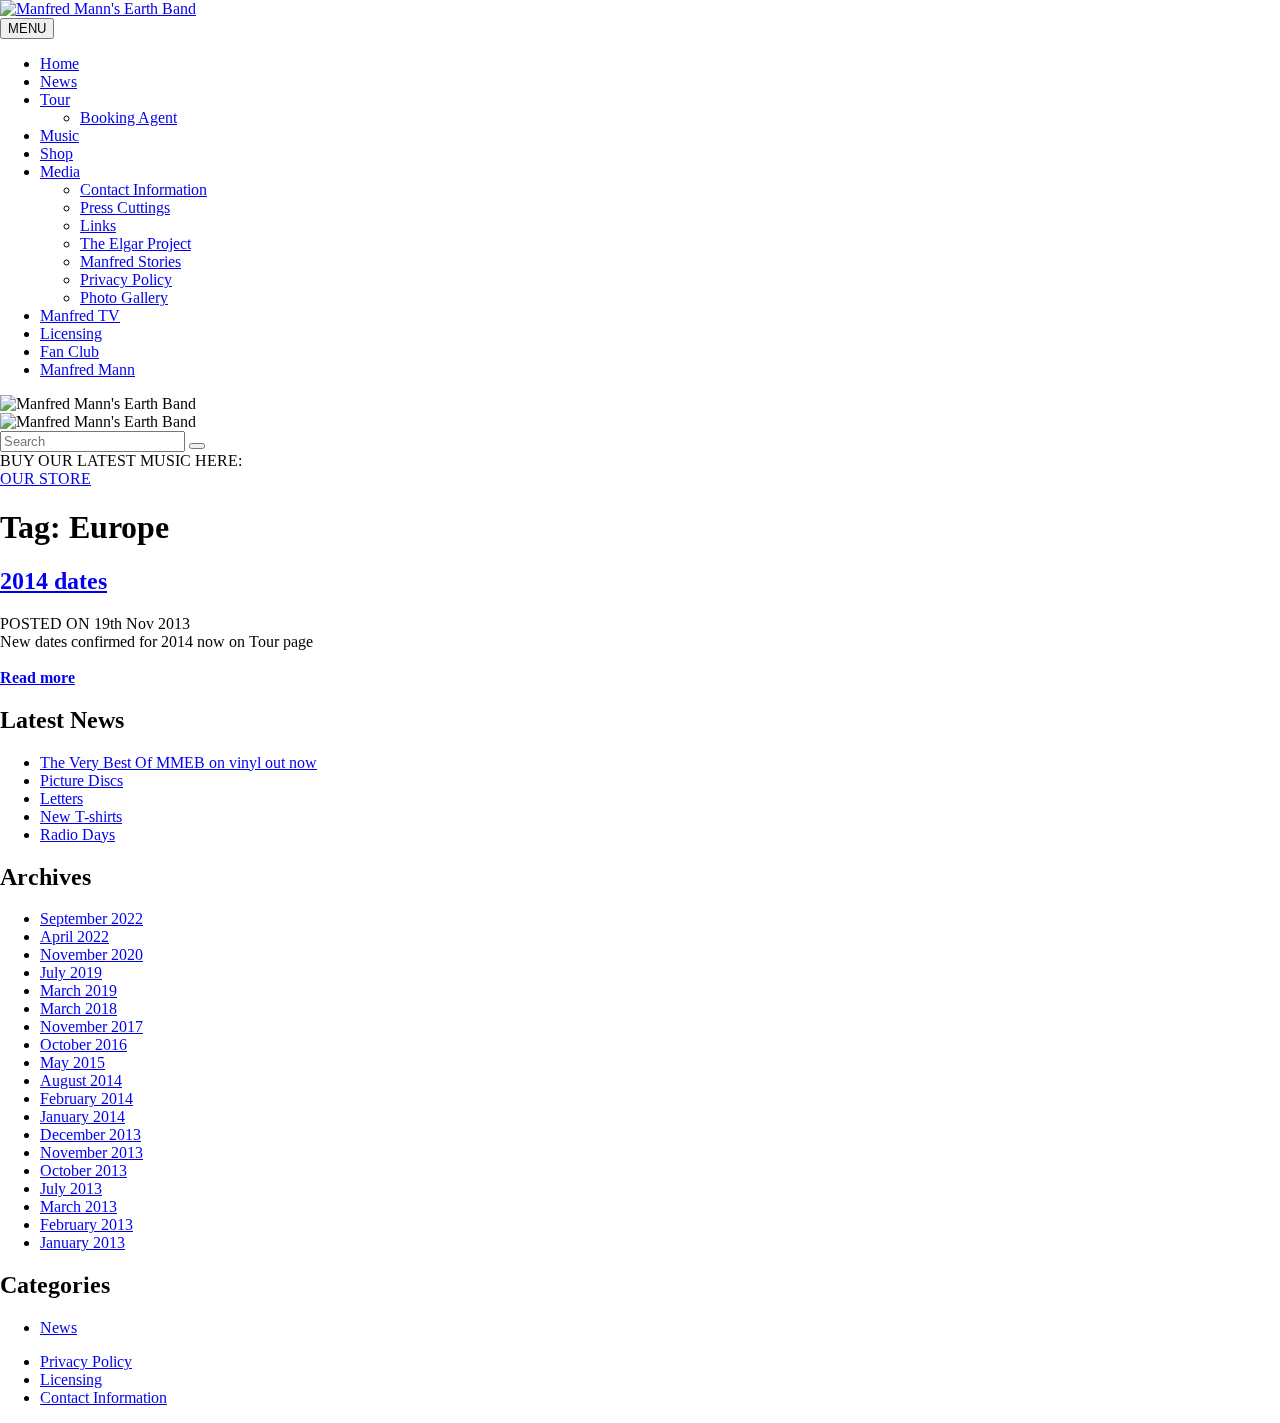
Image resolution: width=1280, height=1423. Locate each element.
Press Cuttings (125, 207)
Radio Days (77, 834)
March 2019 (78, 990)
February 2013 (86, 1224)
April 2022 (74, 936)
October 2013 (83, 1170)
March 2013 (78, 1206)
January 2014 (82, 1116)
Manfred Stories (130, 261)
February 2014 (86, 1098)
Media (60, 171)
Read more (37, 677)
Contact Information (143, 189)
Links (98, 225)
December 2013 (90, 1134)
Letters (61, 798)
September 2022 (91, 918)
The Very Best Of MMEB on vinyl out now (178, 762)
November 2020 (91, 954)
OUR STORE (45, 478)
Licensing (71, 333)
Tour (55, 99)
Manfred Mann (87, 369)
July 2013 (71, 1188)
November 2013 (91, 1152)
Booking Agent (128, 117)
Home (59, 63)
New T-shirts (81, 816)
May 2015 (72, 1062)
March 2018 (78, 1008)
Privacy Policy (126, 279)
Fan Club (69, 351)
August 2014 (81, 1080)
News (58, 81)
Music (59, 135)
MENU (27, 28)
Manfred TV (80, 315)
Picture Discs (81, 780)
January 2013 (82, 1242)
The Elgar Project (135, 243)
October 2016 (83, 1044)
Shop (56, 153)
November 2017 (91, 1026)
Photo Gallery (124, 297)
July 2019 (71, 972)
